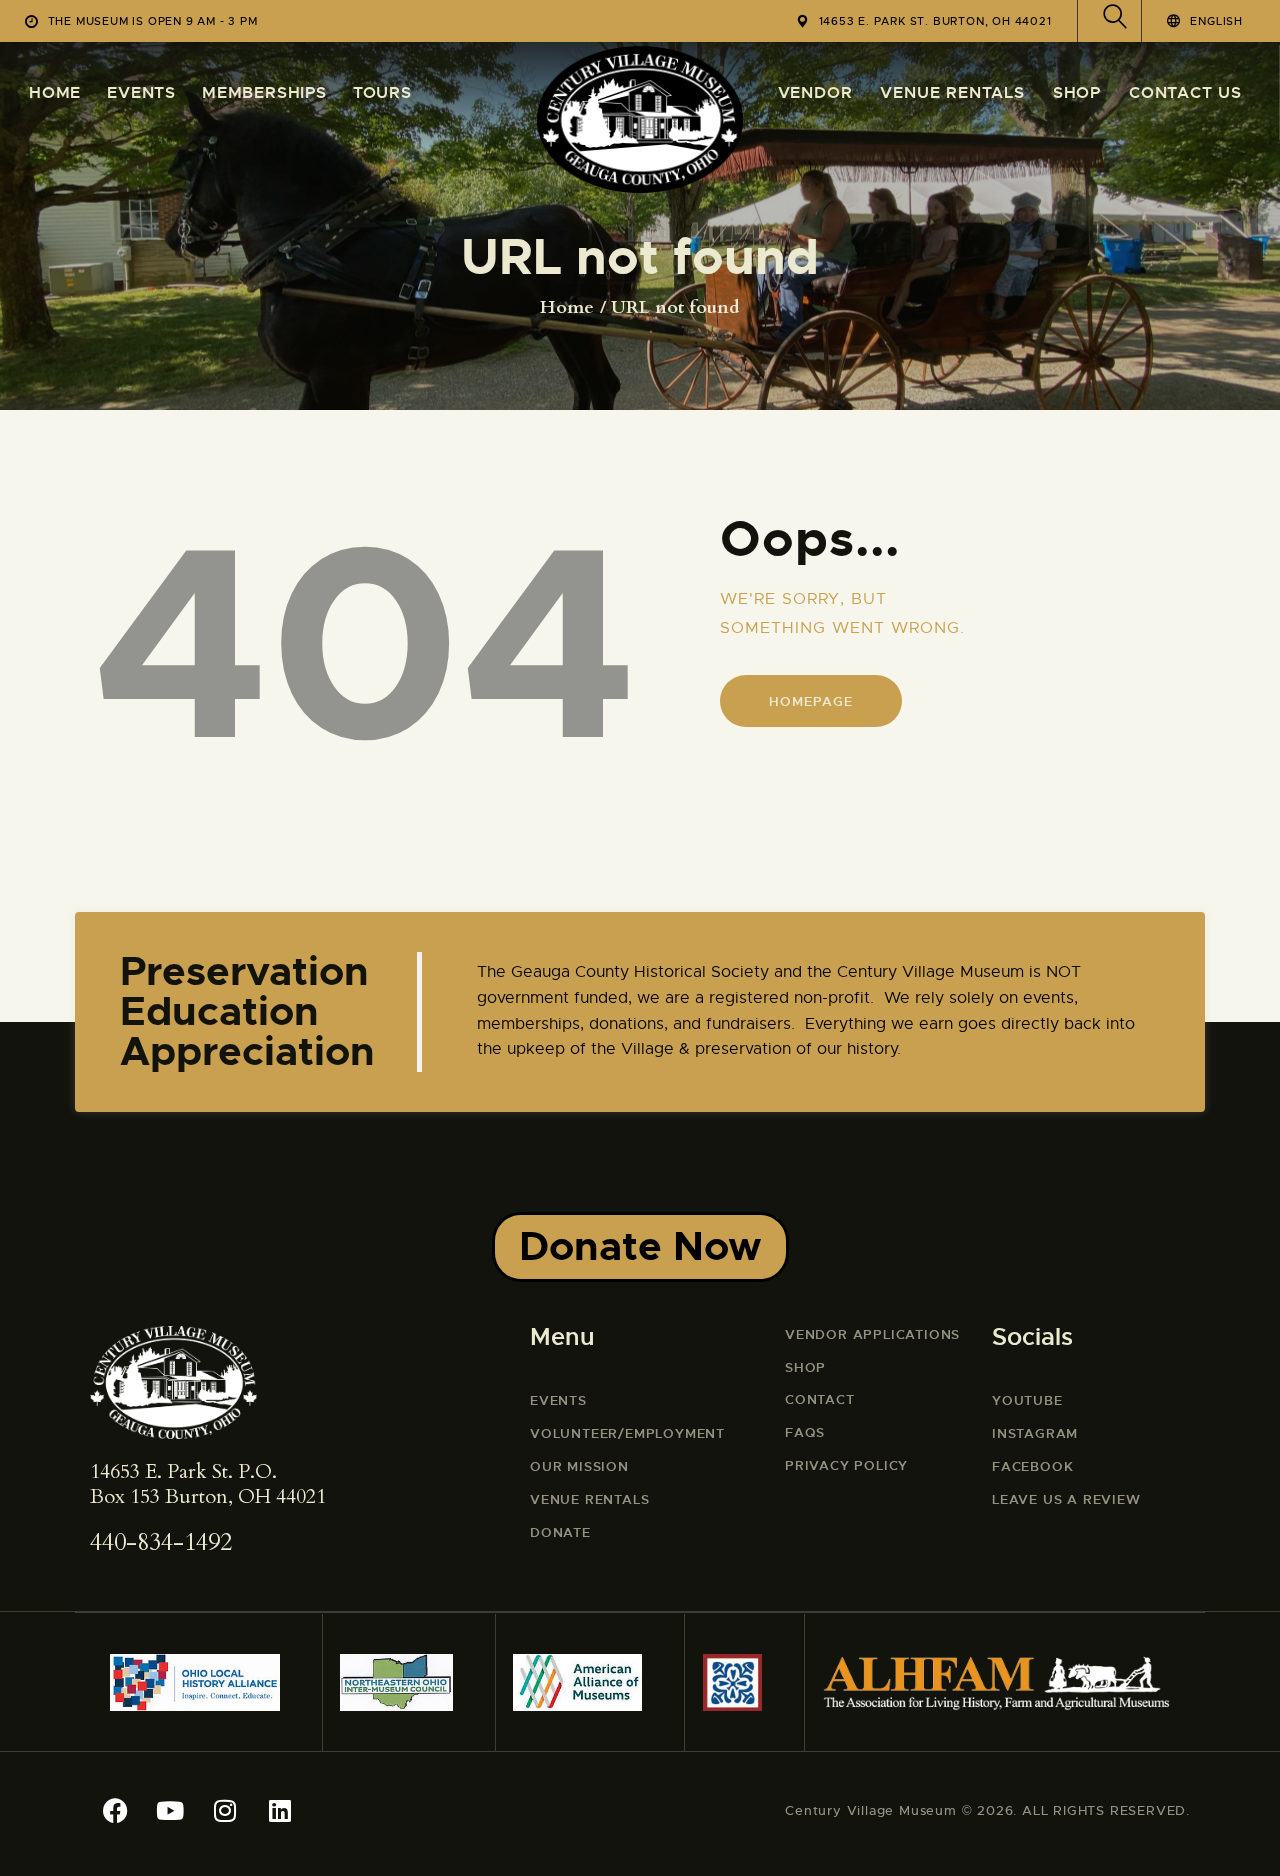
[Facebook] (115, 1811)
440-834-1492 (161, 1542)
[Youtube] (170, 1811)
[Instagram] (225, 1811)
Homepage (810, 701)
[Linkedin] (280, 1811)
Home (567, 308)
